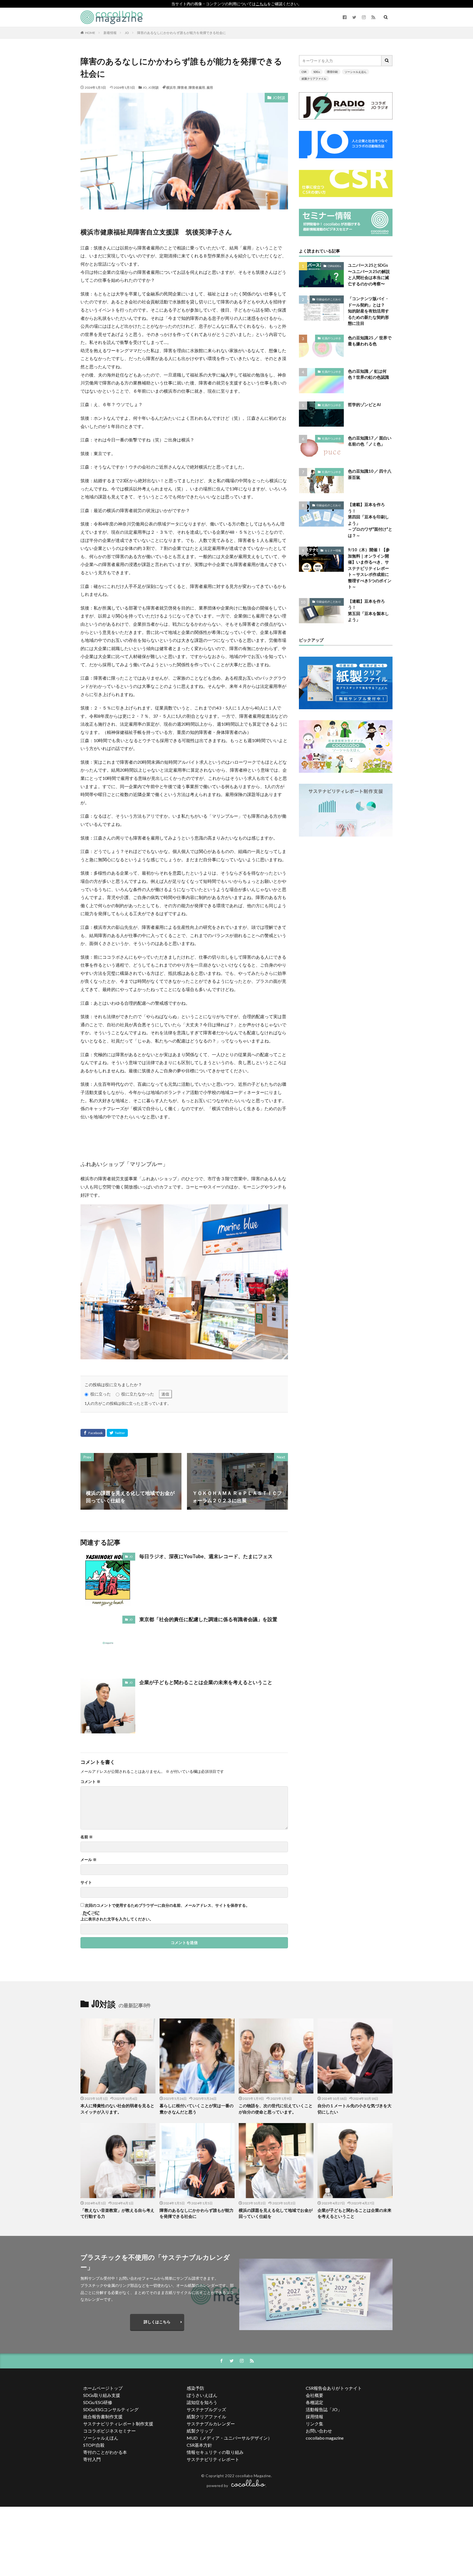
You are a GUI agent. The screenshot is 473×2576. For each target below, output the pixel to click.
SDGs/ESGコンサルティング (111, 2409)
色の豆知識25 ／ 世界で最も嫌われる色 (370, 341)
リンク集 (315, 2424)
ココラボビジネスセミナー (109, 2431)
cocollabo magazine (325, 2438)
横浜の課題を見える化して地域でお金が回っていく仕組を (276, 2213)
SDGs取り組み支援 (102, 2395)
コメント (90, 1782)
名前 (87, 1837)
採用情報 (315, 2416)
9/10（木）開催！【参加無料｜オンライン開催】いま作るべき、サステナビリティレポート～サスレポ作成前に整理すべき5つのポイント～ (370, 568)
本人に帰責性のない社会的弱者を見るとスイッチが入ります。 (117, 2109)
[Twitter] (117, 1433)
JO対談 (153, 87)
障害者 (182, 87)
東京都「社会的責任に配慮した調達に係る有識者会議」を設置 (208, 1619)
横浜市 (171, 87)
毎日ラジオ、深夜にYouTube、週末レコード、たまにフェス (206, 1556)
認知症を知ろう (202, 2402)
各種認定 (315, 2402)
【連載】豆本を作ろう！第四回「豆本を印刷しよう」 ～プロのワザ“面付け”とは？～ (370, 520)
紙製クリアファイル (314, 79)
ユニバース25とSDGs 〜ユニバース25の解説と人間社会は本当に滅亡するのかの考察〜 (369, 274)
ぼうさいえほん (202, 2395)
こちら (261, 4)
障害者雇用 (197, 87)
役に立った (101, 1394)
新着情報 (110, 33)
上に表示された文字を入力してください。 (117, 1919)
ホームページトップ (103, 2388)
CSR (304, 72)
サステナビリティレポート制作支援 (118, 2424)
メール (89, 1860)
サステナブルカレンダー (211, 2424)
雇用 (210, 87)
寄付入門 (92, 2459)
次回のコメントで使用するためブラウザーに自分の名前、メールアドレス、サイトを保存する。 (167, 1905)
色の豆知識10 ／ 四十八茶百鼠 (370, 474)
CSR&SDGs (334, 266)
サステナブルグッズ (206, 2409)
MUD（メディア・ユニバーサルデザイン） (229, 2438)
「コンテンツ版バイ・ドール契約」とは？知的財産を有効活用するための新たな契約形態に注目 (368, 311)
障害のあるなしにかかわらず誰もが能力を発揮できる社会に (181, 33)
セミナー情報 (333, 550)
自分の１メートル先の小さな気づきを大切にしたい (354, 2109)
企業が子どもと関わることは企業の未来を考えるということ (206, 1682)
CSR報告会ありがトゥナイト (334, 2388)
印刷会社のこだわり (329, 299)
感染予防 (195, 2388)
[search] (387, 61)
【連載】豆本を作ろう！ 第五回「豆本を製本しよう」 (368, 610)
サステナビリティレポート (213, 2459)
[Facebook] (93, 1433)
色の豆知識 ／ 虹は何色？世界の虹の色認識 (368, 374)
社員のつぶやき (331, 338)
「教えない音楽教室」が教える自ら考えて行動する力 (117, 2213)
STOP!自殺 (94, 2445)
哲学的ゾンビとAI (364, 404)
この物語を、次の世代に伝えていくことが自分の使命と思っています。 (276, 2109)
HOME (90, 33)
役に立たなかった (138, 1394)
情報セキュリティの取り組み (215, 2452)
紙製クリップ (200, 2431)
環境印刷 (332, 72)
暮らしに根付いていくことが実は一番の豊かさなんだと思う (197, 2109)
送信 (165, 1394)
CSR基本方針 (199, 2445)
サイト (86, 1882)
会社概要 (315, 2395)
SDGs (317, 72)
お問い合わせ (319, 2431)
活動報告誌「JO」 (324, 2409)
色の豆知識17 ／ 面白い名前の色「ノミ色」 (370, 441)
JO (127, 33)
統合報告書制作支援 (103, 2416)
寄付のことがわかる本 (105, 2452)
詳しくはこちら (157, 2322)
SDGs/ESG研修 (98, 2402)
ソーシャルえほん (356, 72)
